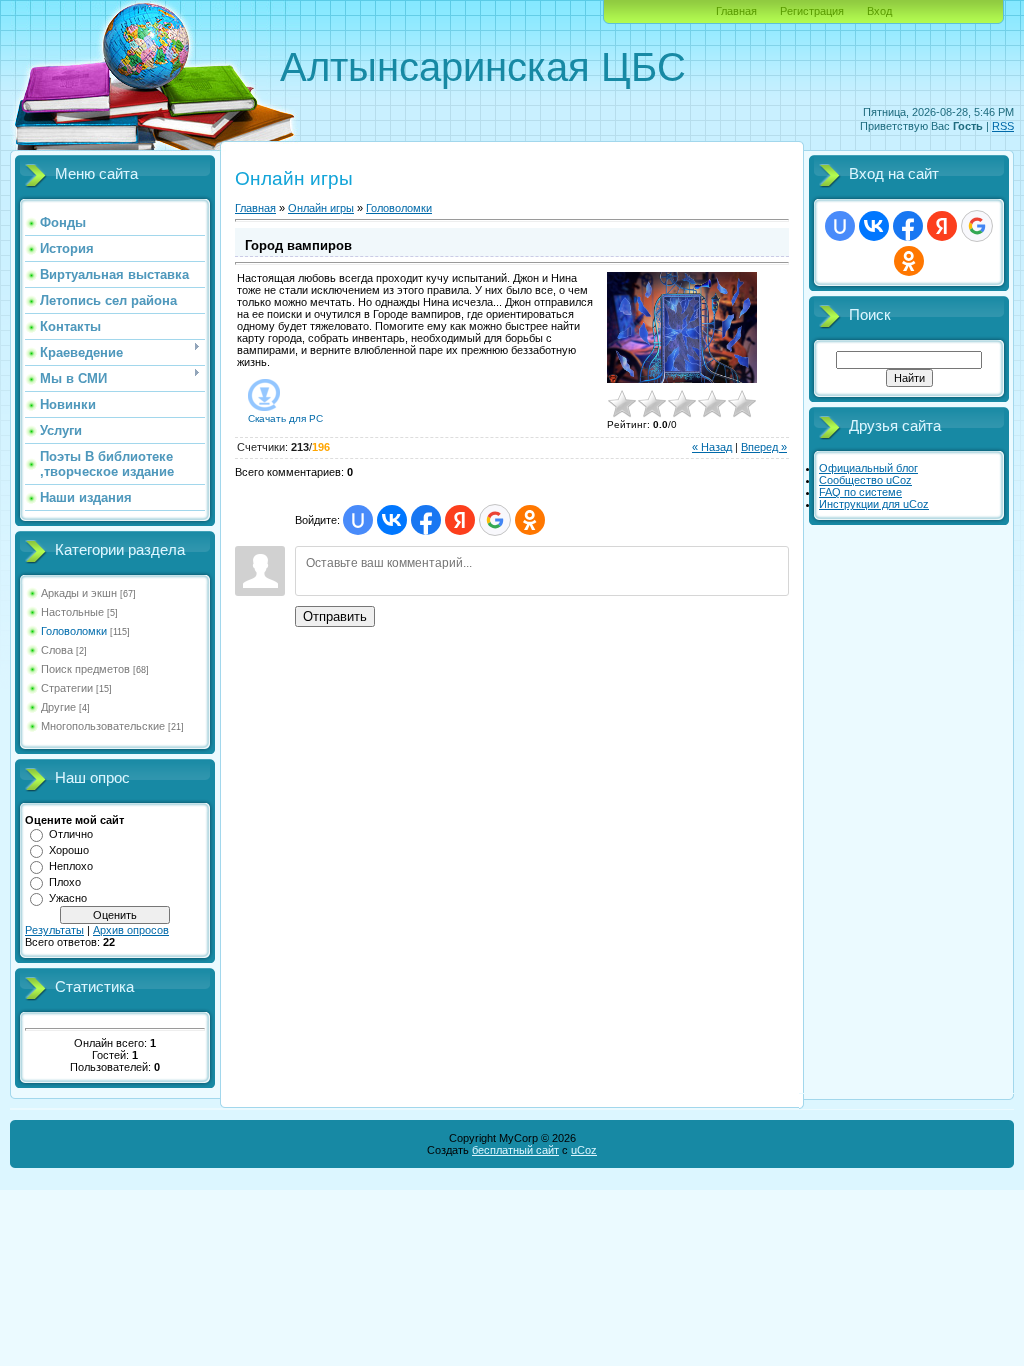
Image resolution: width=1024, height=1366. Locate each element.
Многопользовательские (103, 726)
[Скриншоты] (682, 327)
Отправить (335, 616)
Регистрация (812, 11)
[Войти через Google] (495, 520)
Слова (57, 650)
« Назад (712, 447)
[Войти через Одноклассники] (530, 520)
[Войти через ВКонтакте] (392, 520)
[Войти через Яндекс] (460, 520)
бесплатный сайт (515, 1150)
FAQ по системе (860, 492)
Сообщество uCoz (865, 480)
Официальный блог (868, 468)
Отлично (71, 834)
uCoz (584, 1150)
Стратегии (67, 688)
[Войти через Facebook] (426, 520)
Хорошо (69, 850)
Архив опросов (131, 930)
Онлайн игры (321, 208)
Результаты (54, 930)
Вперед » (764, 447)
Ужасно (68, 898)
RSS (1003, 126)
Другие (58, 707)
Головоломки (74, 631)
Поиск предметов (85, 669)
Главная (736, 11)
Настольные (72, 612)
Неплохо (71, 866)
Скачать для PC (285, 418)
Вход (879, 11)
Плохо (65, 882)
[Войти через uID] (358, 520)
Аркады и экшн (79, 593)
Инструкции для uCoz (874, 504)
